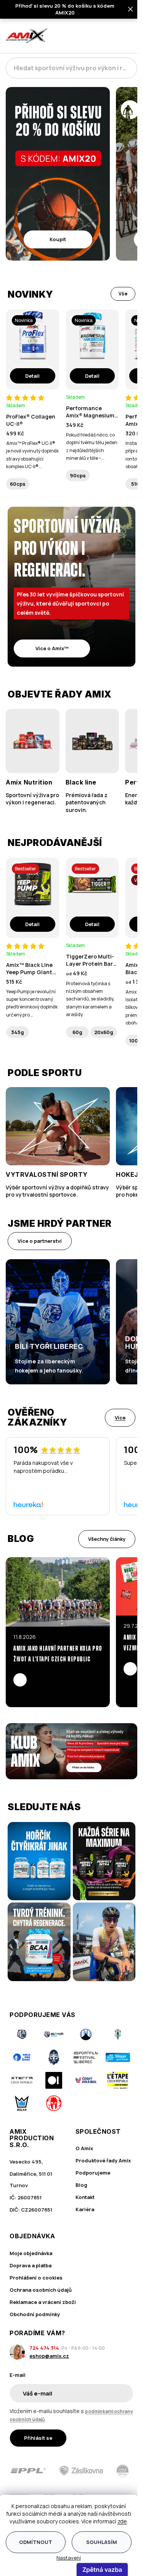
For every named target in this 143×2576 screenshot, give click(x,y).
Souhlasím (102, 2542)
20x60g (104, 1032)
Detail (32, 376)
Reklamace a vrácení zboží (43, 2302)
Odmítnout (36, 2542)
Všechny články (107, 1539)
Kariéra (85, 2209)
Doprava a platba (31, 2265)
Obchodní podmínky (35, 2314)
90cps (78, 475)
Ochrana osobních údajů (41, 2290)
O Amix (84, 2148)
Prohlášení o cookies (36, 2278)
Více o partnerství (40, 1241)
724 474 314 (44, 2348)
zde (122, 2521)
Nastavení (69, 2558)
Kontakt (85, 2197)
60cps (18, 484)
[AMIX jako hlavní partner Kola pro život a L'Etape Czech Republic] (58, 1592)
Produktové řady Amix (103, 2160)
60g (77, 1032)
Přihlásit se (38, 2438)
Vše (123, 294)
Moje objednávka (31, 2253)
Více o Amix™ (52, 648)
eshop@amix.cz (49, 2356)
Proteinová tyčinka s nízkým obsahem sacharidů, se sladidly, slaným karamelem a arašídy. (90, 999)
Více (120, 1418)
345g (18, 1032)
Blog (81, 2185)
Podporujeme (93, 2173)
